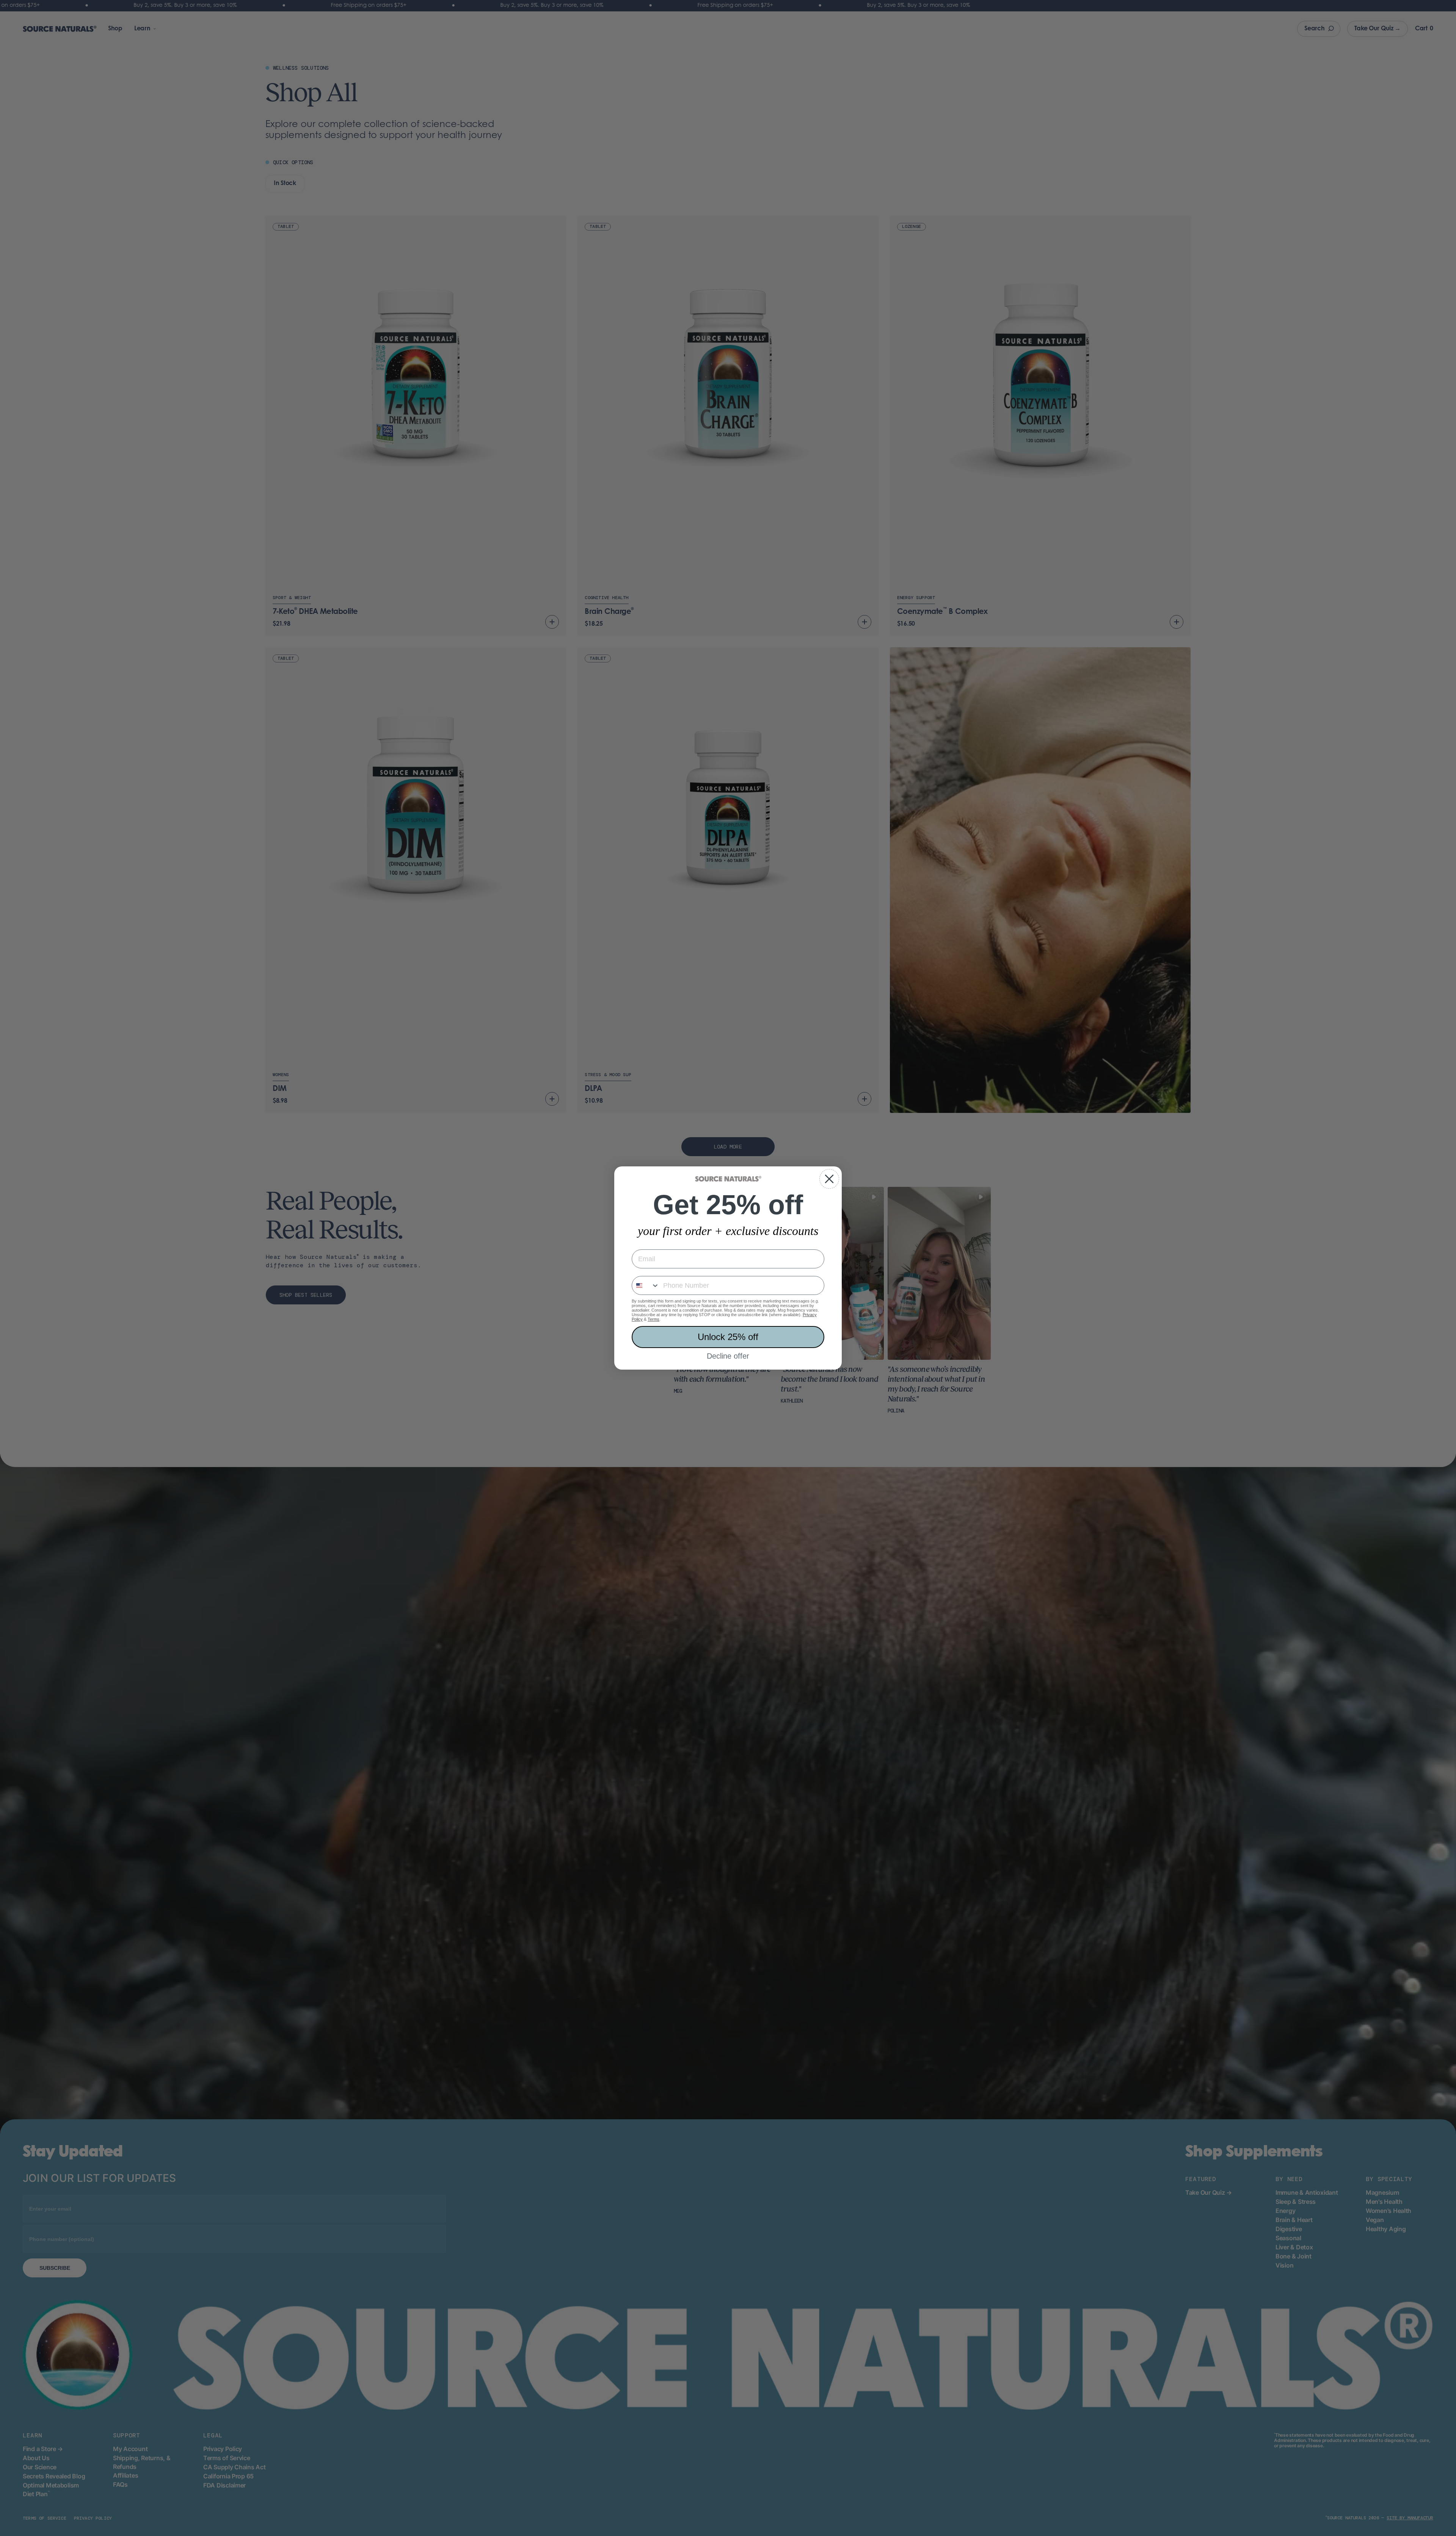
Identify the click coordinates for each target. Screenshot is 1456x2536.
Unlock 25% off (728, 1337)
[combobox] (646, 1285)
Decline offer (728, 1356)
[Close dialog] (829, 1179)
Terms (653, 1319)
